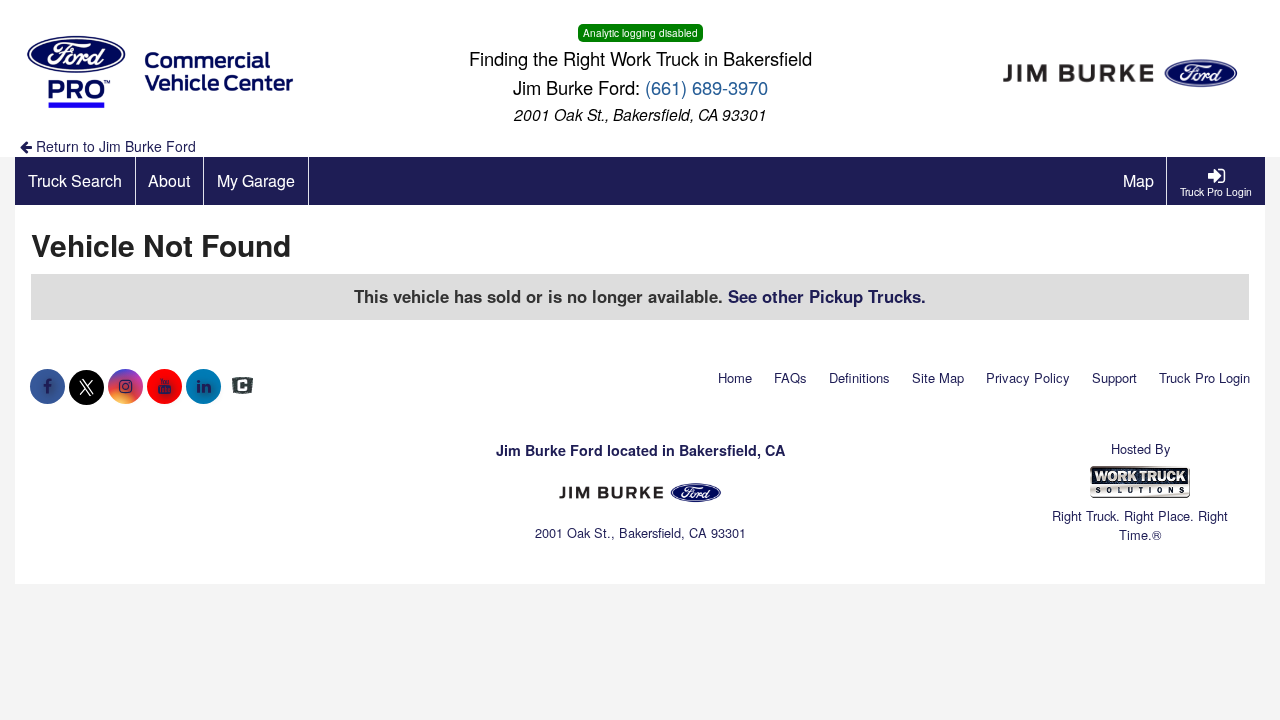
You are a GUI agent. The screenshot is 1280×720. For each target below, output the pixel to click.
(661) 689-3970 (706, 87)
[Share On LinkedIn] (203, 386)
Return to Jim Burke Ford (114, 146)
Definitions (859, 377)
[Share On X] (86, 386)
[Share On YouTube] (164, 386)
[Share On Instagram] (125, 386)
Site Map (938, 377)
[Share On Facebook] (47, 386)
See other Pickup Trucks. (827, 296)
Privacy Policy (1028, 377)
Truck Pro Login (1204, 377)
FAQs (790, 377)
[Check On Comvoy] (242, 386)
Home (735, 377)
